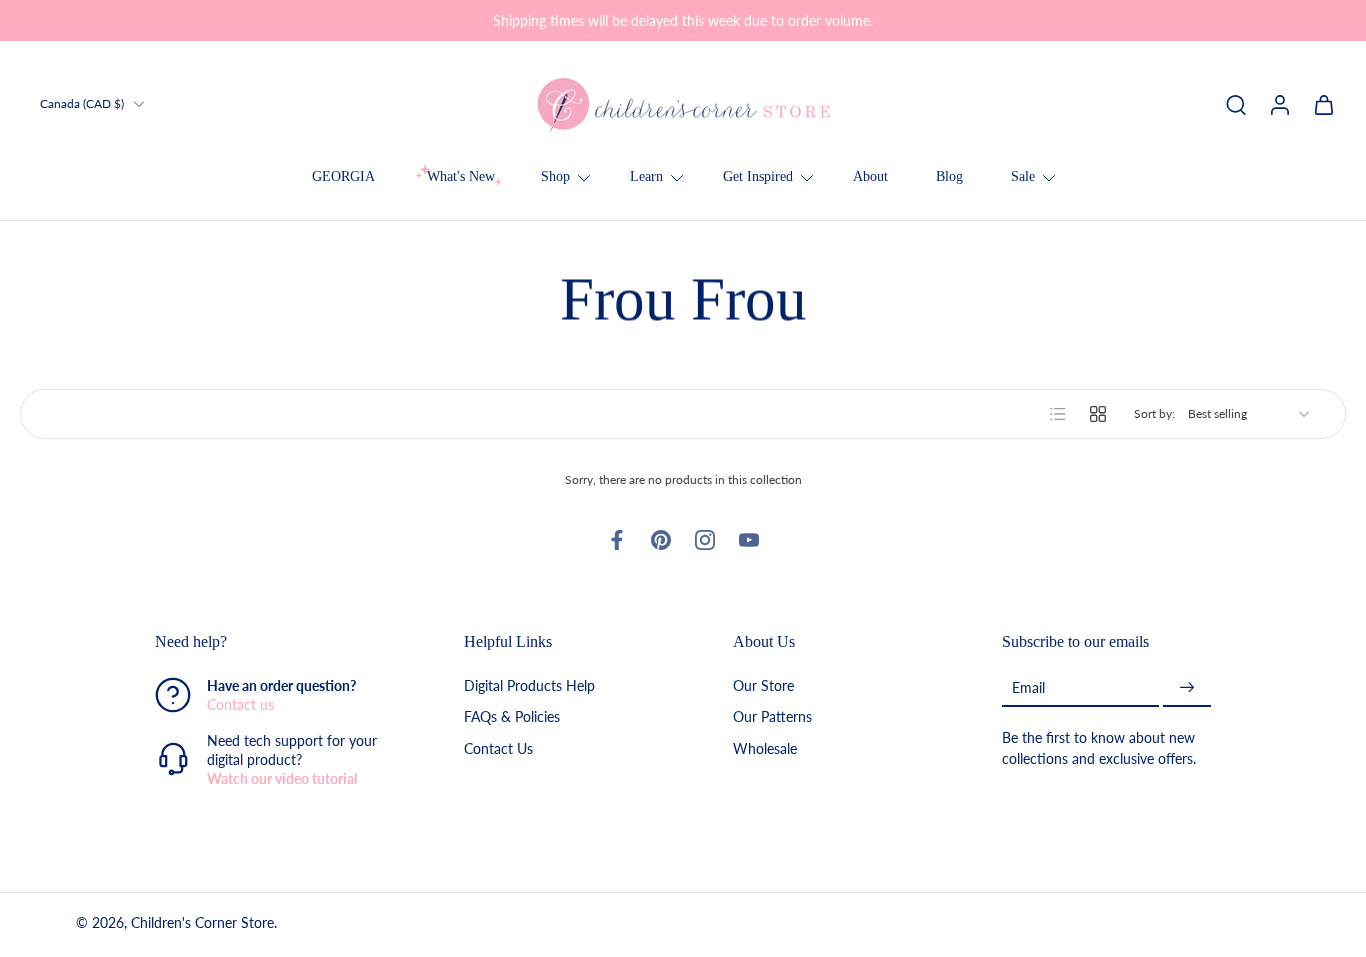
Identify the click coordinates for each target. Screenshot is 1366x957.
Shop (555, 176)
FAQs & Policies (512, 717)
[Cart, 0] (1324, 104)
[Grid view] (1098, 414)
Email (1028, 687)
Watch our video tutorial (282, 779)
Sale (1023, 176)
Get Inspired (758, 176)
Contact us (240, 705)
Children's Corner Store (202, 923)
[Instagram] (705, 540)
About (870, 176)
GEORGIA (343, 176)
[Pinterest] (661, 540)
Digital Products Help (529, 686)
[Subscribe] (1187, 688)
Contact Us (498, 748)
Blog (949, 176)
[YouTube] (749, 540)
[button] (279, 642)
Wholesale (765, 748)
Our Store (763, 686)
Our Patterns (772, 717)
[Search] (1236, 104)
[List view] (1058, 414)
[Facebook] (617, 540)
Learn (646, 176)
